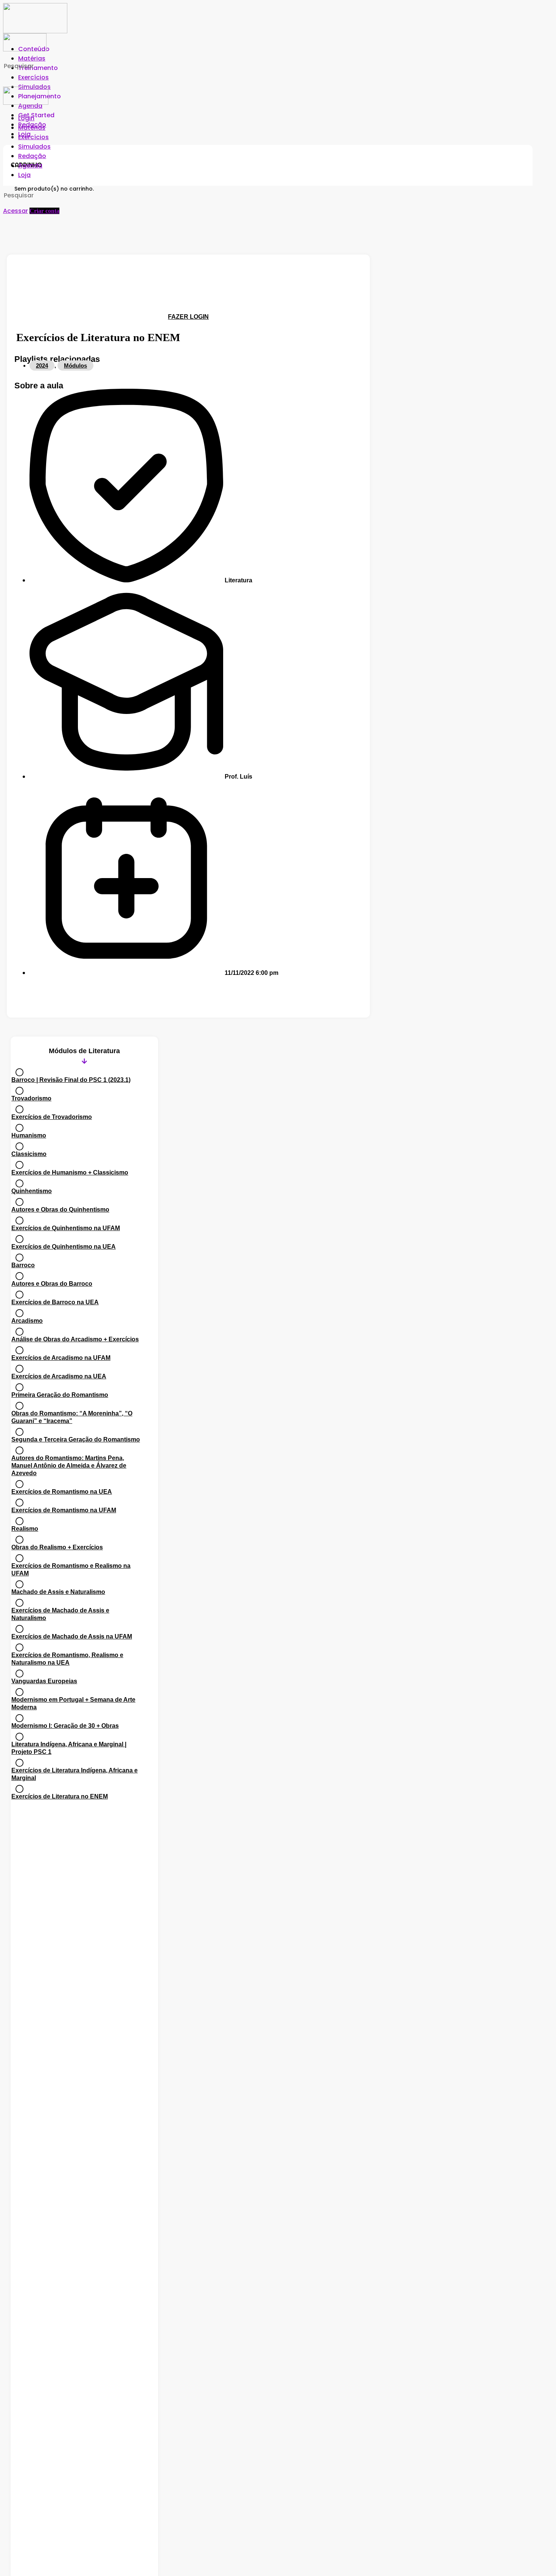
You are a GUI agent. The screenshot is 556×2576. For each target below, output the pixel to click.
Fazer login (188, 317)
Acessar (16, 211)
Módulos (75, 365)
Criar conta (44, 211)
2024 (42, 365)
